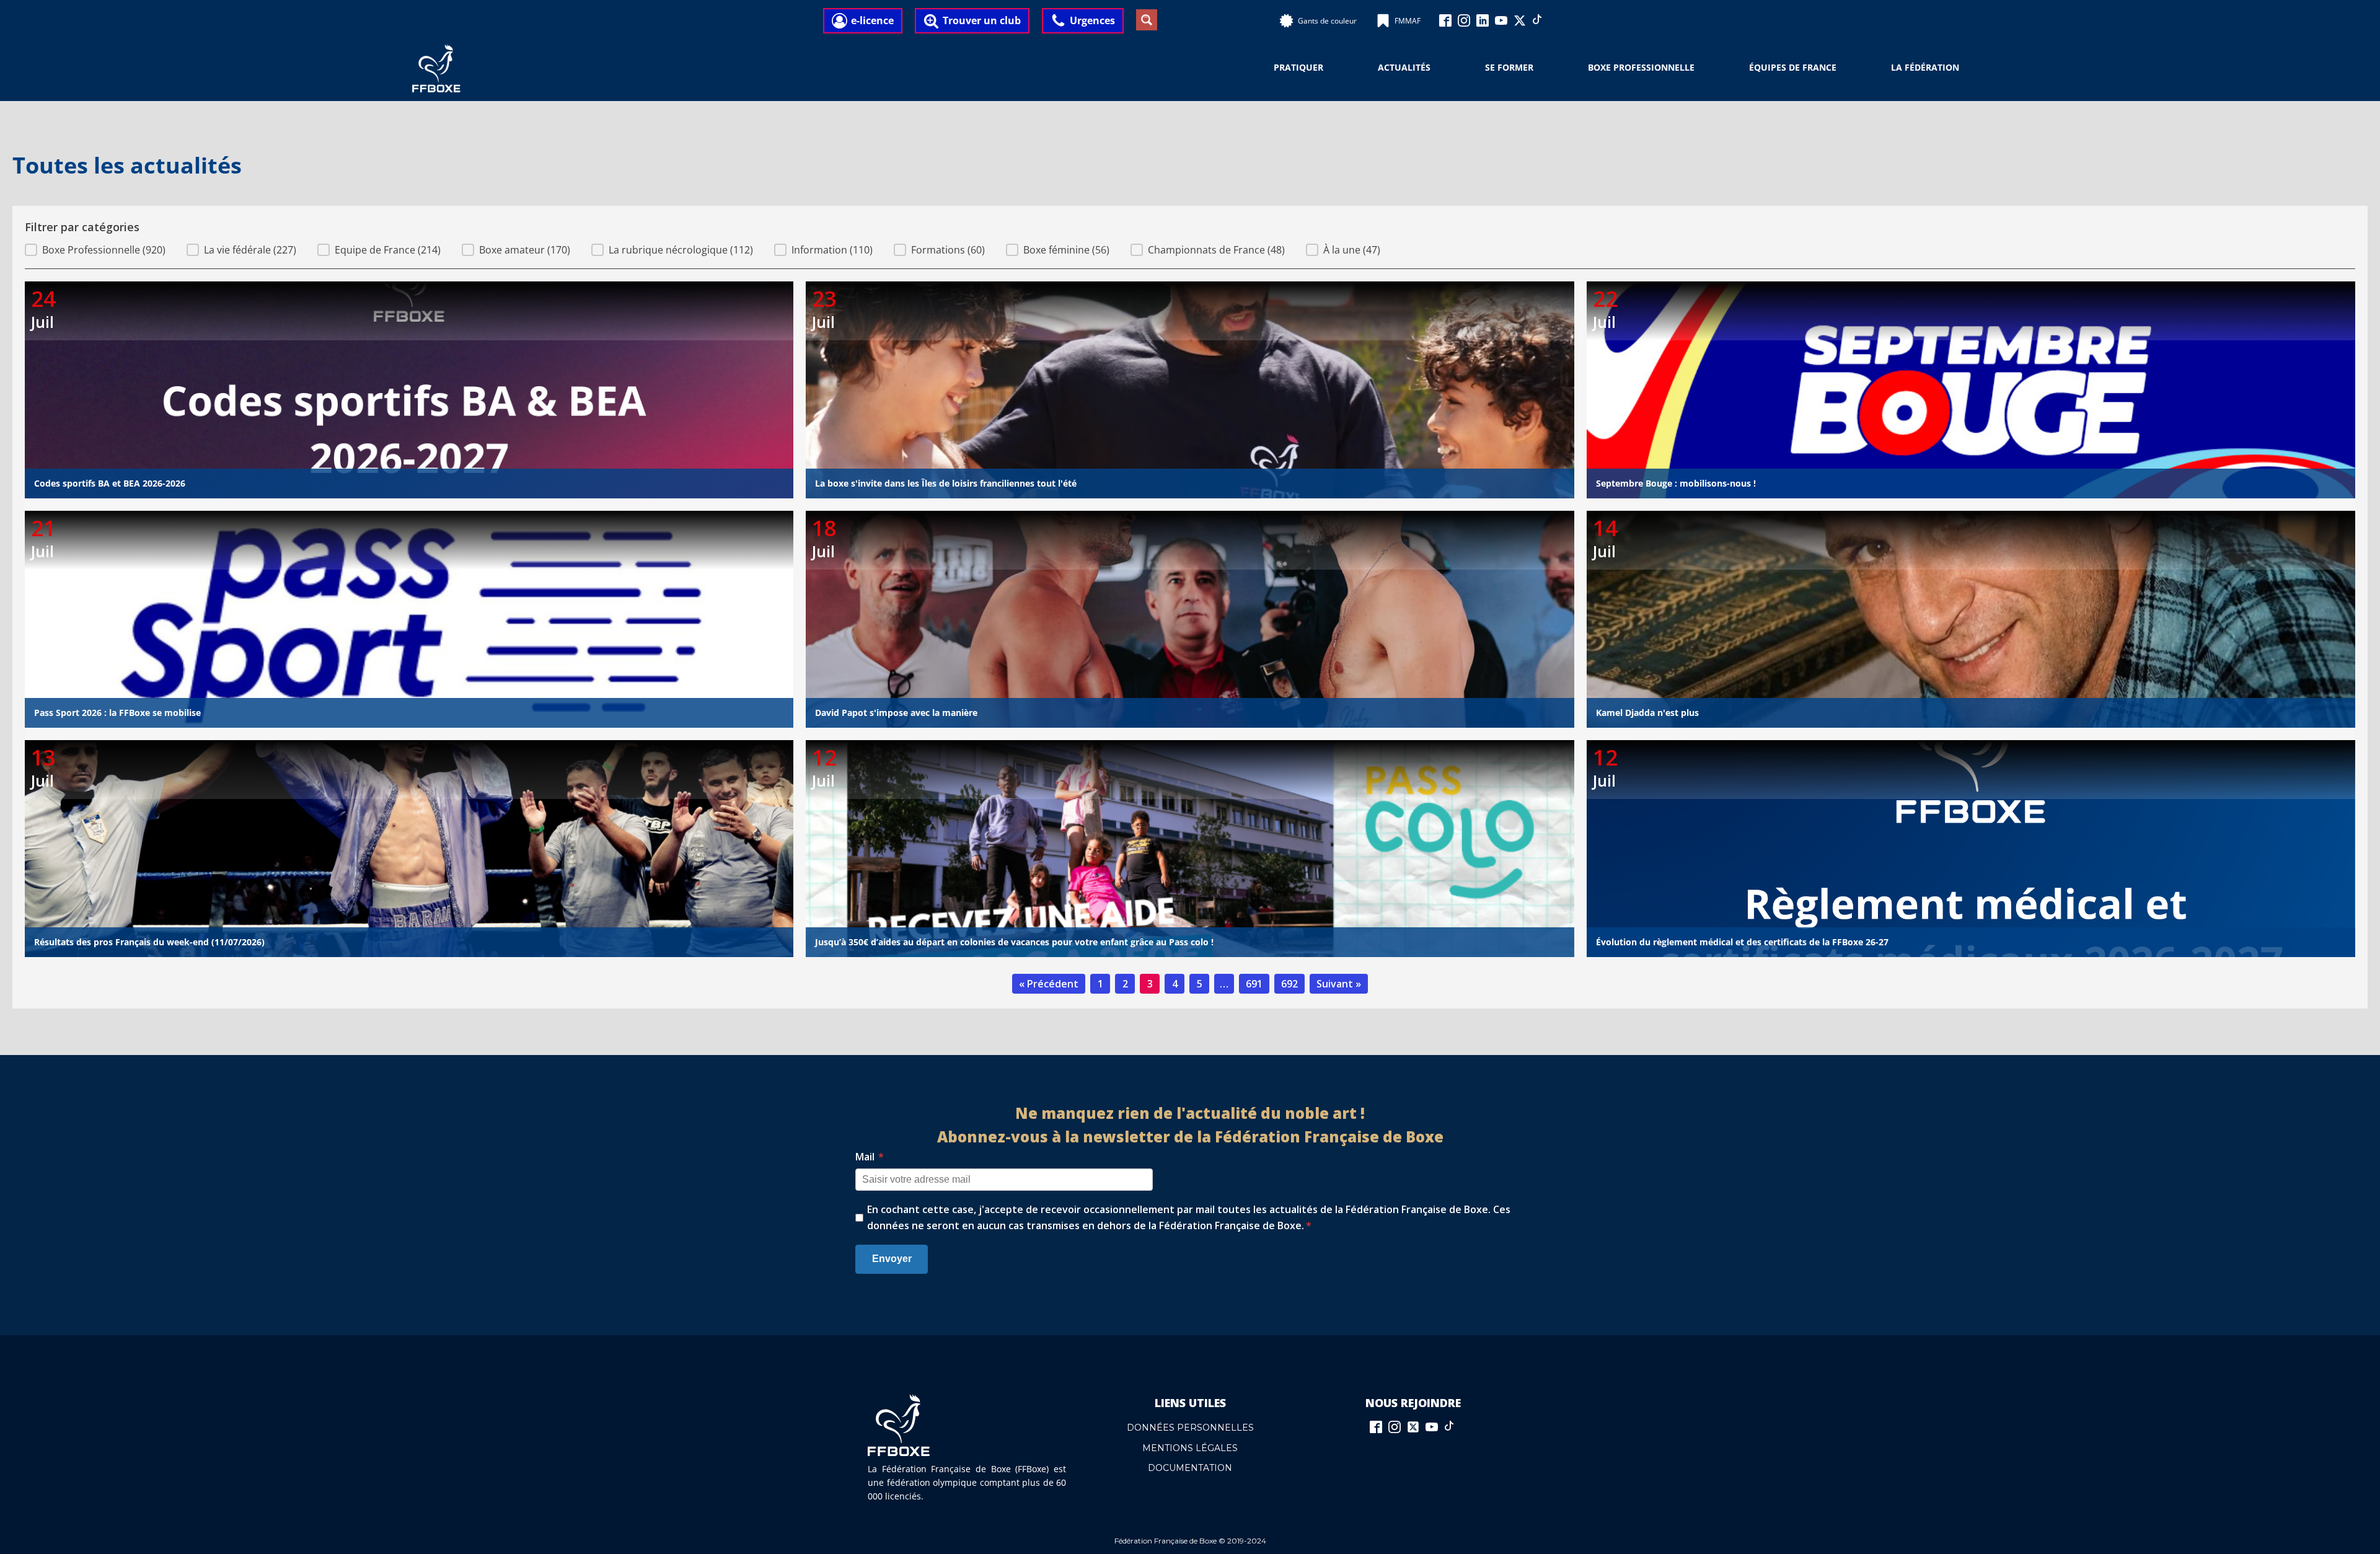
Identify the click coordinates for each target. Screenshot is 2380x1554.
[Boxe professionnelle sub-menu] (1702, 68)
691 (1254, 984)
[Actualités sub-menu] (1438, 68)
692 (1289, 984)
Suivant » (1339, 984)
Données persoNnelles (1190, 1428)
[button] (95, 250)
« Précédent (1049, 984)
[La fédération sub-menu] (1967, 68)
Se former (1509, 67)
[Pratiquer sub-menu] (1331, 68)
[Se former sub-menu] (1541, 68)
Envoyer (892, 1259)
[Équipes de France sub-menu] (1844, 68)
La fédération (1925, 67)
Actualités (1404, 67)
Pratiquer (1298, 67)
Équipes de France (1793, 67)
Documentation (1190, 1468)
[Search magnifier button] (1147, 20)
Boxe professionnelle (1641, 67)
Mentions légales (1190, 1448)
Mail (870, 1157)
